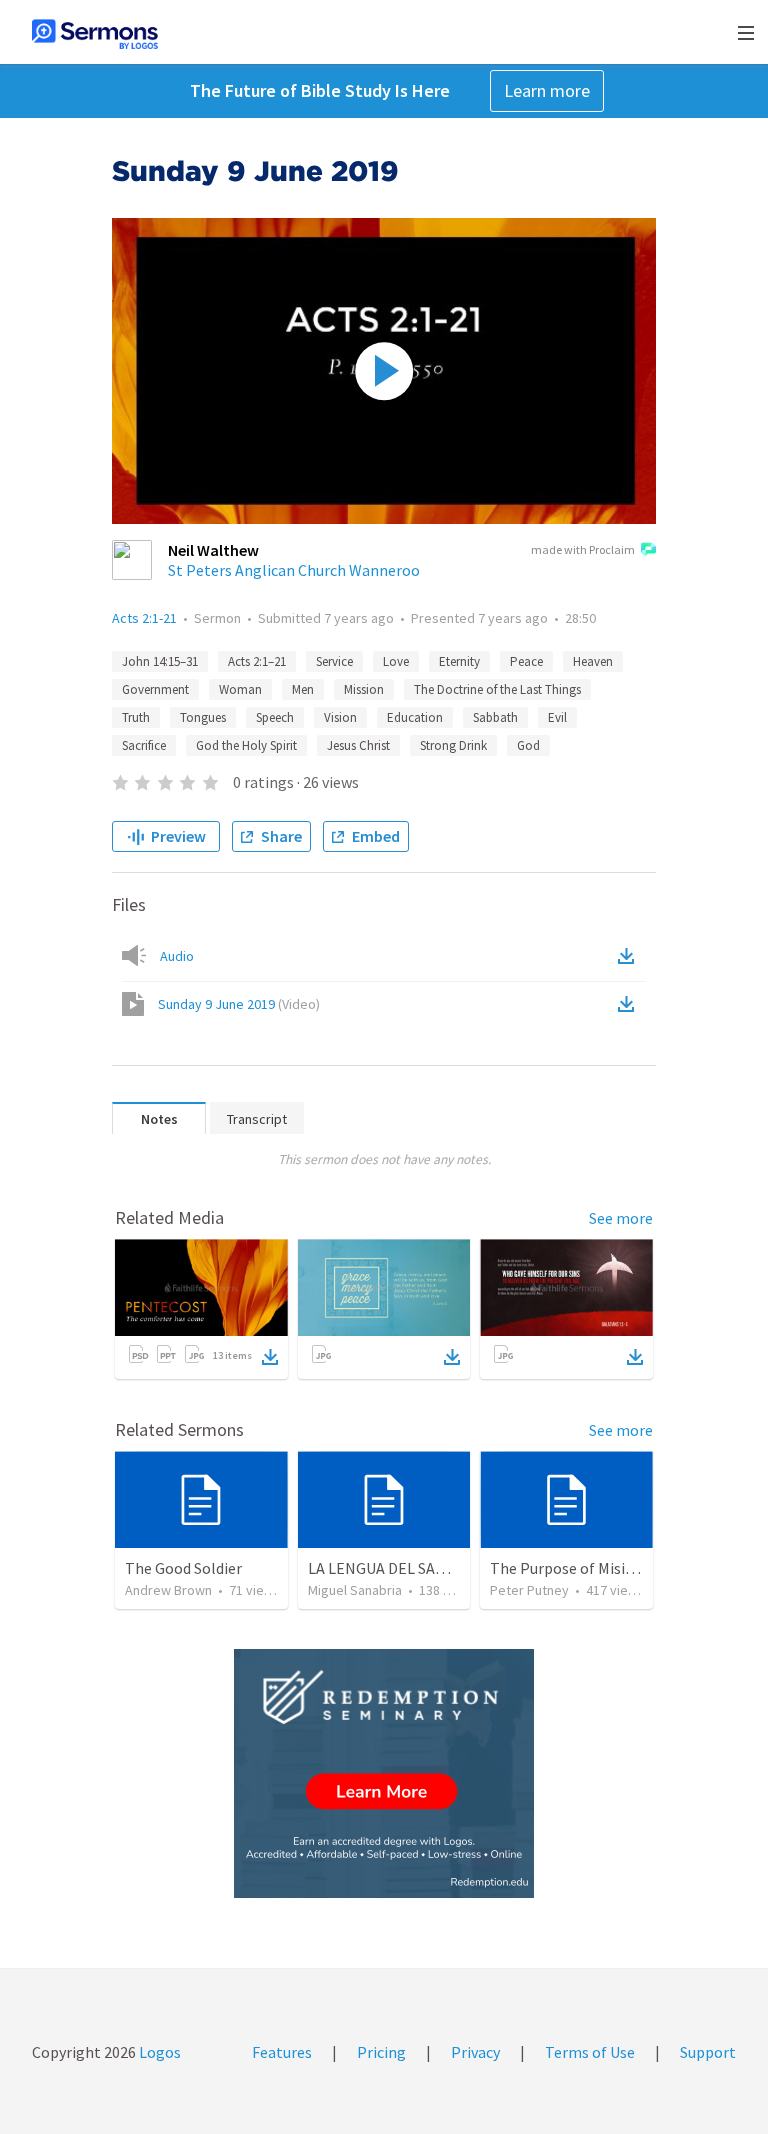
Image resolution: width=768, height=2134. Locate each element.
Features (282, 2052)
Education (415, 717)
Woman (240, 689)
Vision (340, 717)
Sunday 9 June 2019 (239, 1004)
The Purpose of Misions (570, 1568)
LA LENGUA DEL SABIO (384, 1568)
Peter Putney (529, 1590)
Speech (275, 717)
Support (708, 2052)
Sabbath (495, 717)
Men (303, 689)
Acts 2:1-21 (144, 618)
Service (334, 661)
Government (155, 689)
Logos (158, 2052)
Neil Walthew (213, 550)
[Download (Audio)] (630, 956)
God (528, 745)
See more (621, 1218)
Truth (136, 717)
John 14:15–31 (160, 661)
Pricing (381, 2052)
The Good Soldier (183, 1568)
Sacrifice (144, 745)
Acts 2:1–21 (257, 661)
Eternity (459, 661)
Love (396, 661)
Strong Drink (453, 745)
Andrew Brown (168, 1590)
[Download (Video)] (630, 1004)
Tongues (203, 717)
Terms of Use (590, 2052)
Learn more (547, 90)
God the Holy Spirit (246, 745)
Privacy (475, 2052)
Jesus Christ (358, 745)
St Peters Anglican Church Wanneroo (294, 570)
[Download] (270, 1357)
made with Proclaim (583, 549)
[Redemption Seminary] (384, 1773)
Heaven (593, 661)
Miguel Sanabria (355, 1590)
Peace (526, 661)
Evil (557, 717)
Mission (364, 689)
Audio (177, 956)
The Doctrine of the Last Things (497, 689)
